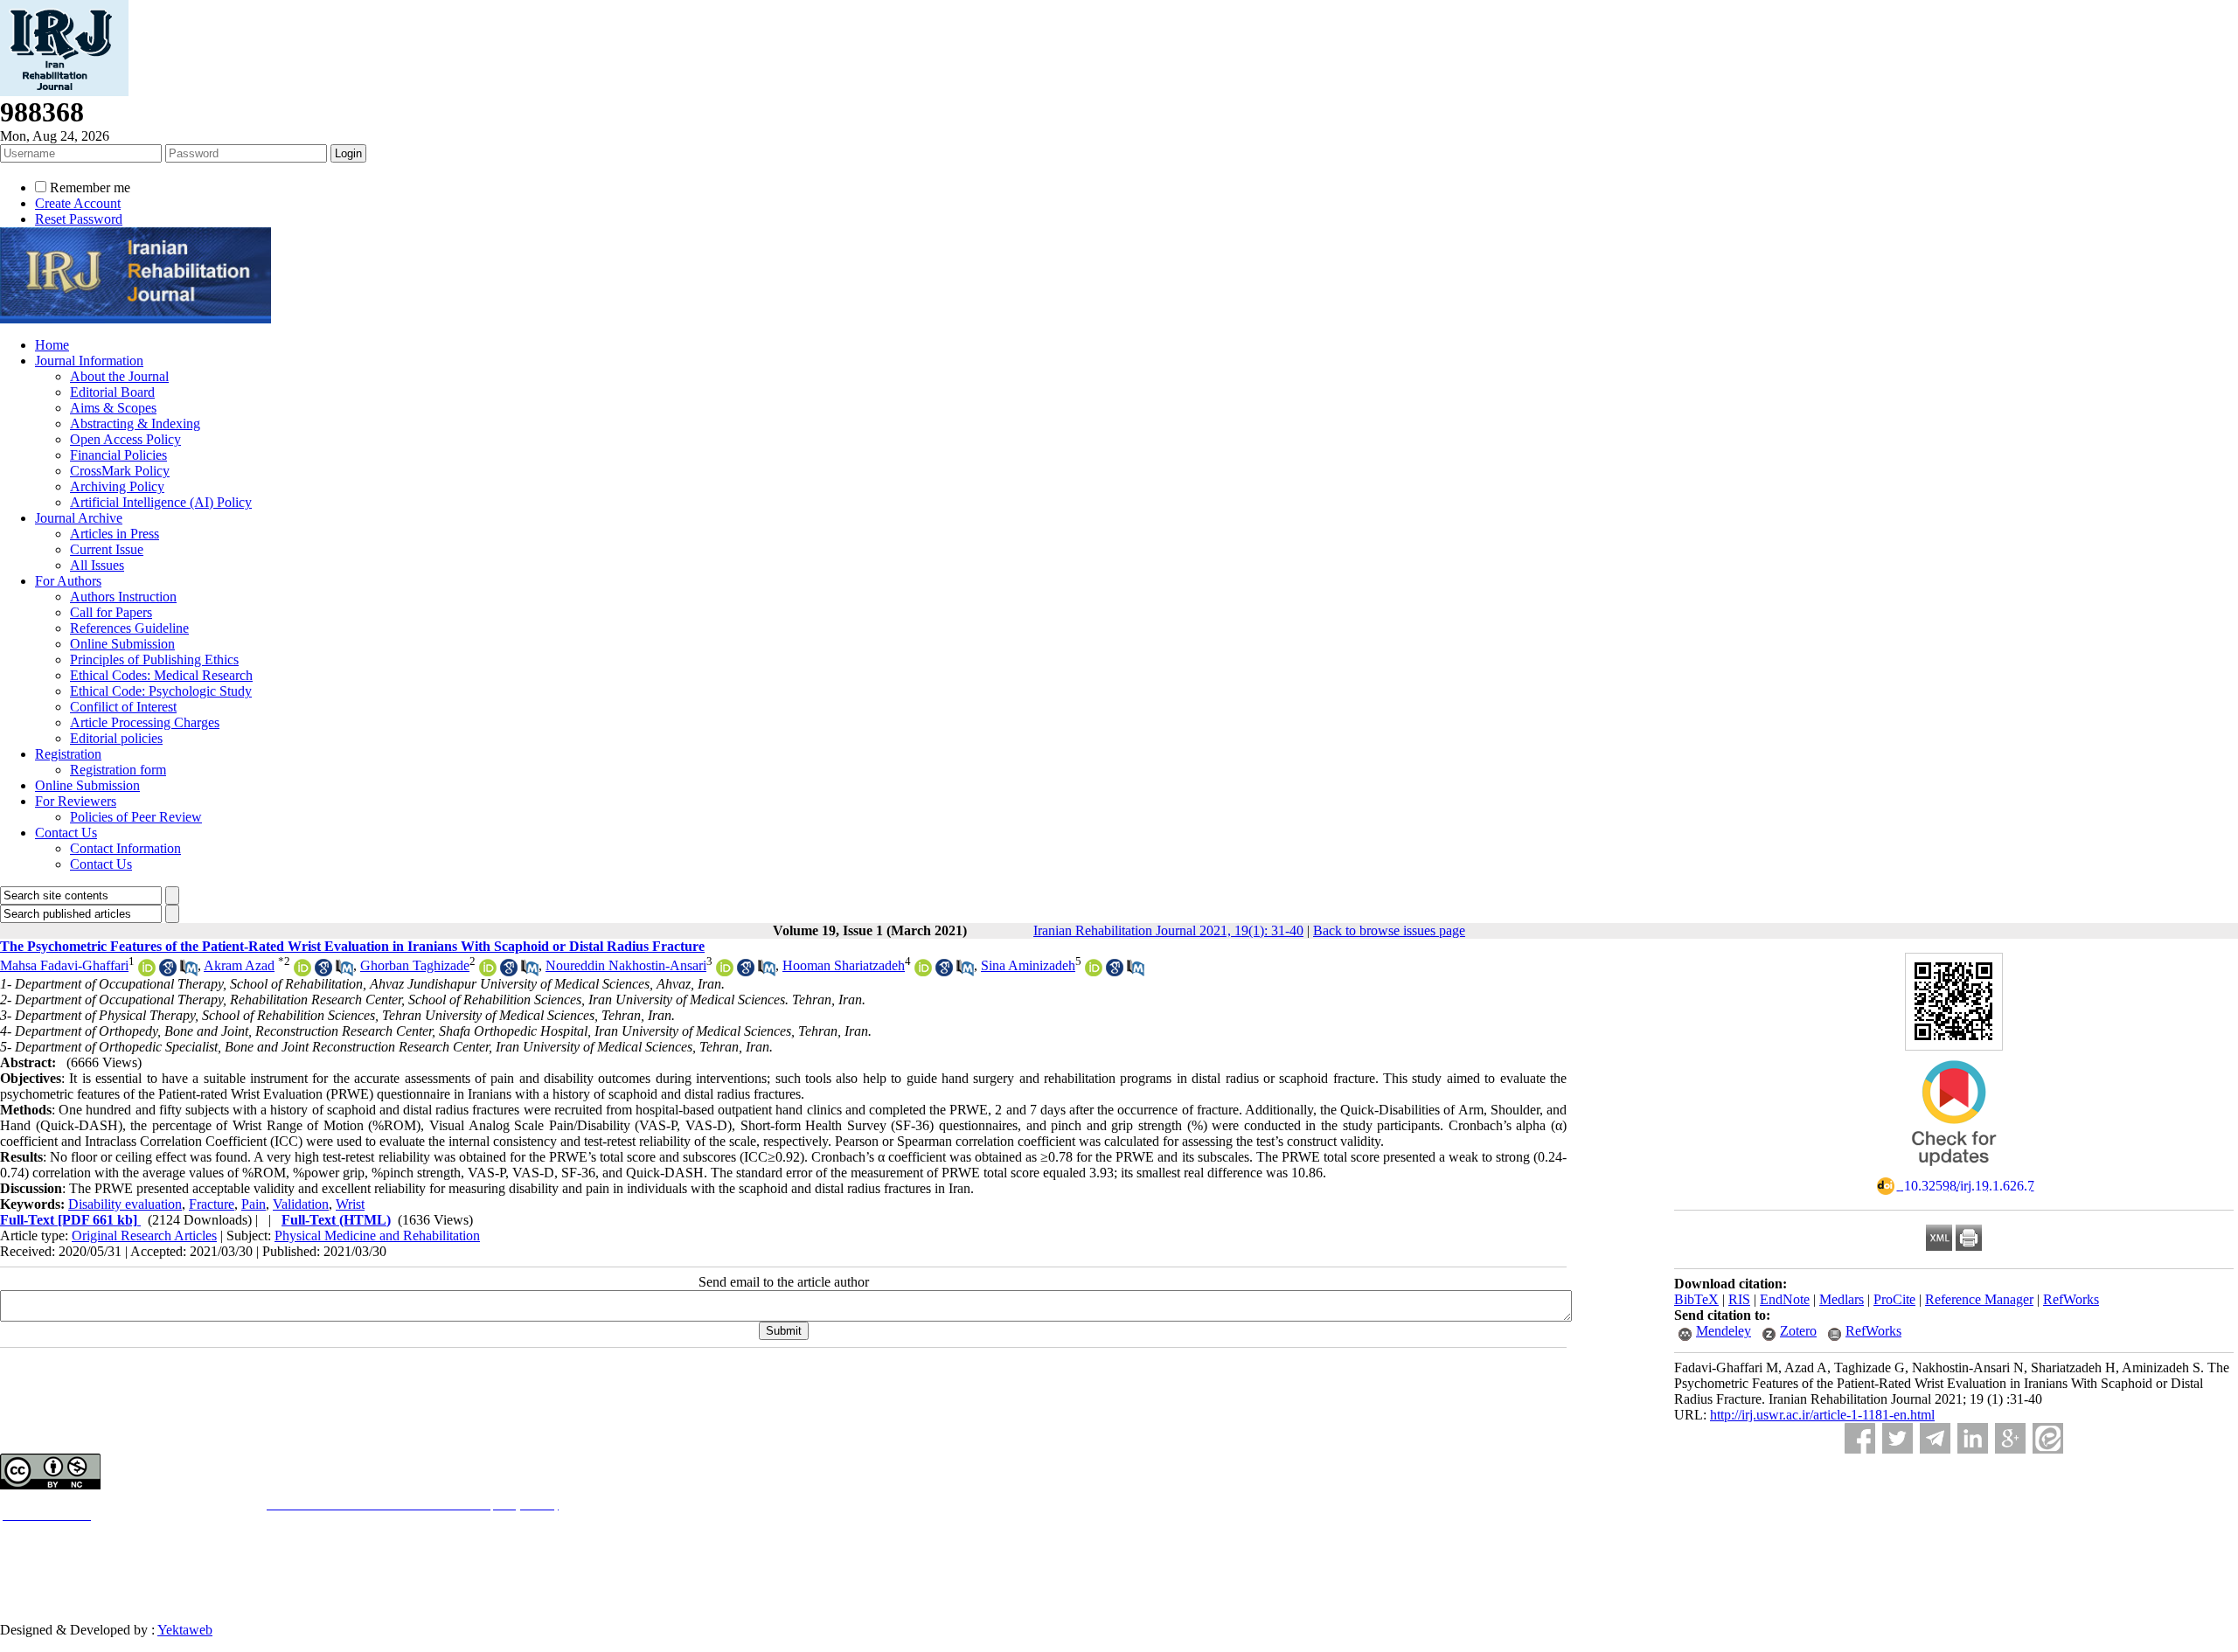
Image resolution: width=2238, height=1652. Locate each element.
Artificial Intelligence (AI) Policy (161, 502)
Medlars (1842, 1299)
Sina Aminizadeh (1028, 965)
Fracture (212, 1204)
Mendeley (1724, 1331)
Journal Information (89, 361)
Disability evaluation (125, 1204)
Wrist (350, 1204)
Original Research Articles (144, 1236)
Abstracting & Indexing (135, 423)
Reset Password (79, 219)
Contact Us (66, 833)
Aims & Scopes (113, 408)
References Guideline (129, 628)
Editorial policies (116, 738)
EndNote (1785, 1299)
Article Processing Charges (145, 722)
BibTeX (1696, 1299)
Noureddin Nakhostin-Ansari (626, 965)
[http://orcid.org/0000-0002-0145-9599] (488, 972)
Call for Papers (111, 612)
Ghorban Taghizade (415, 965)
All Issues (97, 565)
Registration (68, 754)
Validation (301, 1204)
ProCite (1894, 1299)
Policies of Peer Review (136, 817)
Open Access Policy (125, 439)
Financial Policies (118, 455)
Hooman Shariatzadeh (844, 965)
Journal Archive (79, 518)
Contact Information (125, 848)
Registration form (118, 770)
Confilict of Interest (123, 707)
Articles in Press (115, 534)
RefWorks (2071, 1299)
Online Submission (122, 644)
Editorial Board (112, 392)
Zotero (1798, 1331)
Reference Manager (1979, 1299)
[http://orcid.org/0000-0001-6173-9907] (1094, 972)
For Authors (68, 581)
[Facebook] (1860, 1438)
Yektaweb (185, 1630)
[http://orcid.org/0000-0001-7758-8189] (147, 972)
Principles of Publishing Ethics (154, 659)
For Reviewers (76, 801)
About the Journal (119, 376)
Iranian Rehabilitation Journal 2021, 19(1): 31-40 (1168, 930)
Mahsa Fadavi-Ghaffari (64, 965)
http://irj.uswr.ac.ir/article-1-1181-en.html (1822, 1415)
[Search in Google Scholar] (168, 972)
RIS (1739, 1299)
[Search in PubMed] (189, 972)
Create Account (78, 203)
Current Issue (107, 549)
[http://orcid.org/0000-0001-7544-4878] (302, 972)
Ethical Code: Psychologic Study (161, 691)
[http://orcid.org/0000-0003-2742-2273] (725, 972)
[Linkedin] (1973, 1438)
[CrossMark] (1954, 1172)
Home (52, 345)
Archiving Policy (117, 486)
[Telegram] (1935, 1438)
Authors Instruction (123, 597)
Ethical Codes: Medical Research (161, 675)
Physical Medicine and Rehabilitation (377, 1236)
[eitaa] (2048, 1438)
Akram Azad (239, 965)
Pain (254, 1204)
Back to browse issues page (1389, 930)
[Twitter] (1897, 1438)
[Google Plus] (2010, 1438)
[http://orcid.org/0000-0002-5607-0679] (923, 972)
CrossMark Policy (120, 471)
